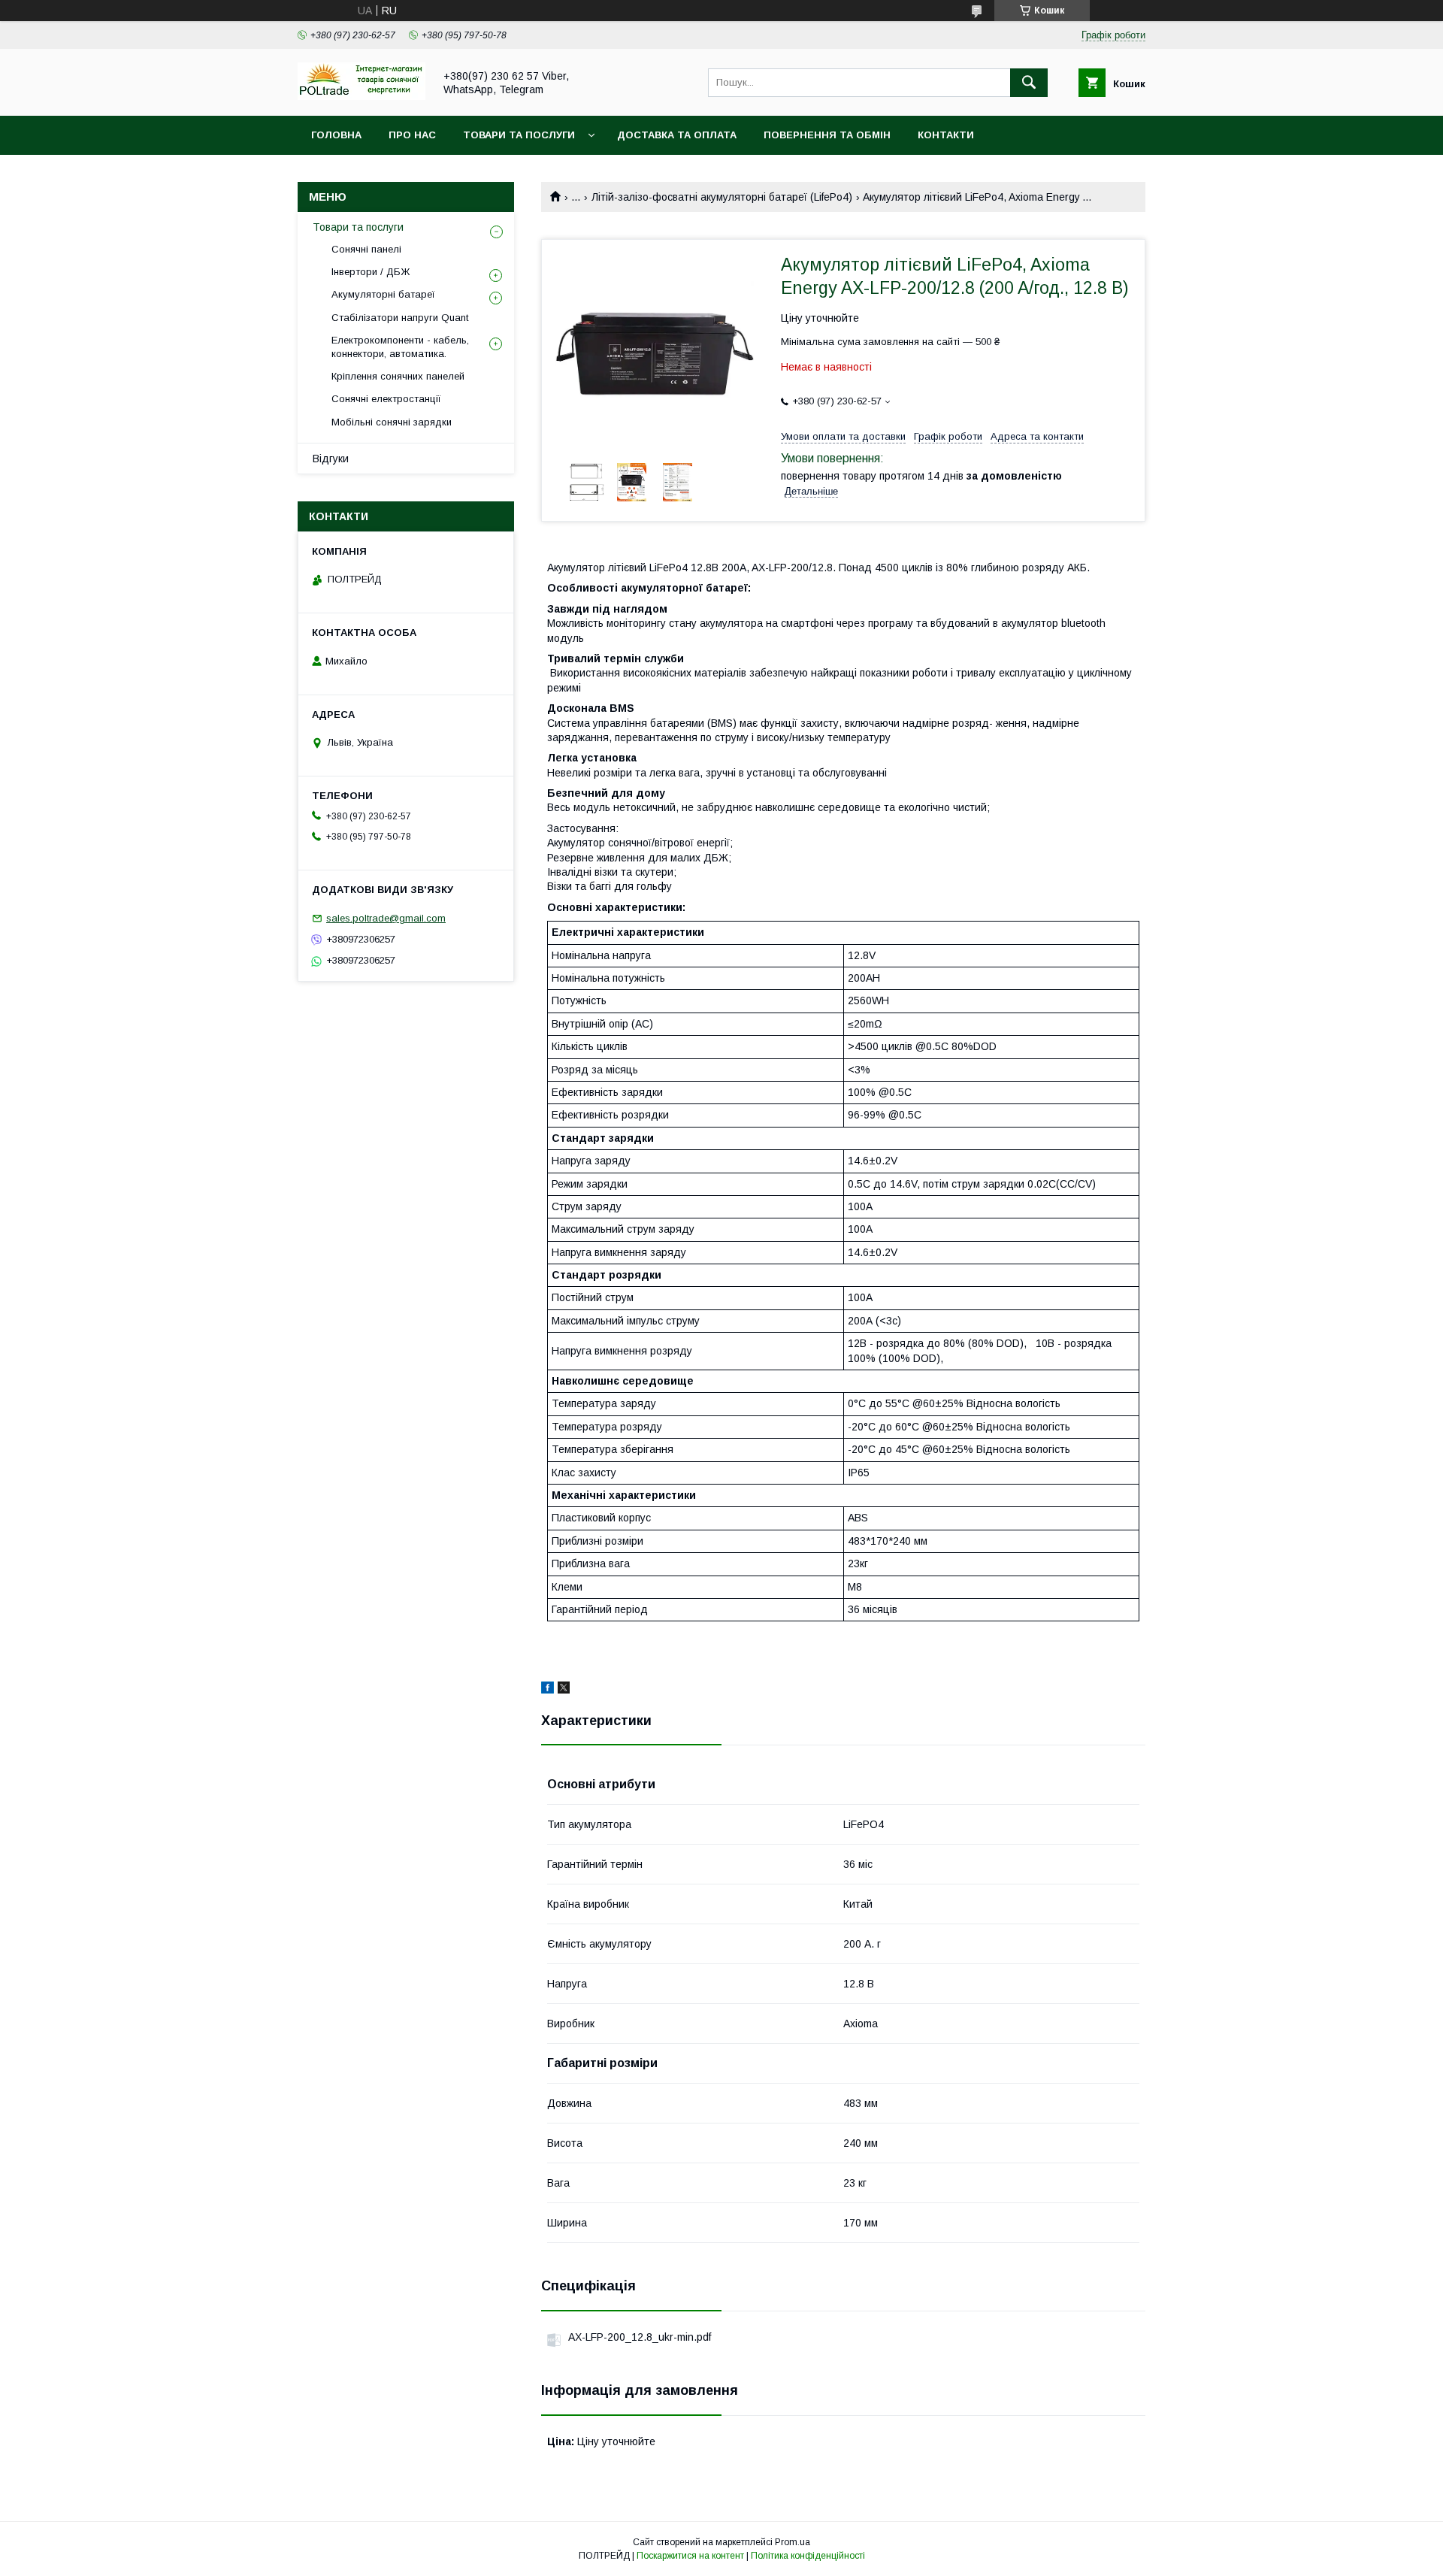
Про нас (412, 135)
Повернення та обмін (827, 135)
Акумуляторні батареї (383, 294)
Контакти (946, 135)
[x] (564, 1690)
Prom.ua (793, 2542)
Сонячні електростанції (386, 399)
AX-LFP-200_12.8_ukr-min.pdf (640, 2337)
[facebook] (548, 1690)
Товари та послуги (519, 135)
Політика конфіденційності (808, 2556)
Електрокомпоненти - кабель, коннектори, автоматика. (400, 347)
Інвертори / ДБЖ (371, 272)
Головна (336, 135)
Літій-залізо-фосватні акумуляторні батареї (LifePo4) (722, 197)
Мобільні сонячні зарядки (392, 422)
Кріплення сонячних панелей (398, 376)
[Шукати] (1029, 83)
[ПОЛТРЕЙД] (362, 96)
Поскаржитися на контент (690, 2556)
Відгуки (331, 459)
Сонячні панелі (366, 249)
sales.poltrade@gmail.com (386, 918)
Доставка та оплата (677, 135)
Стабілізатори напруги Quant (400, 318)
